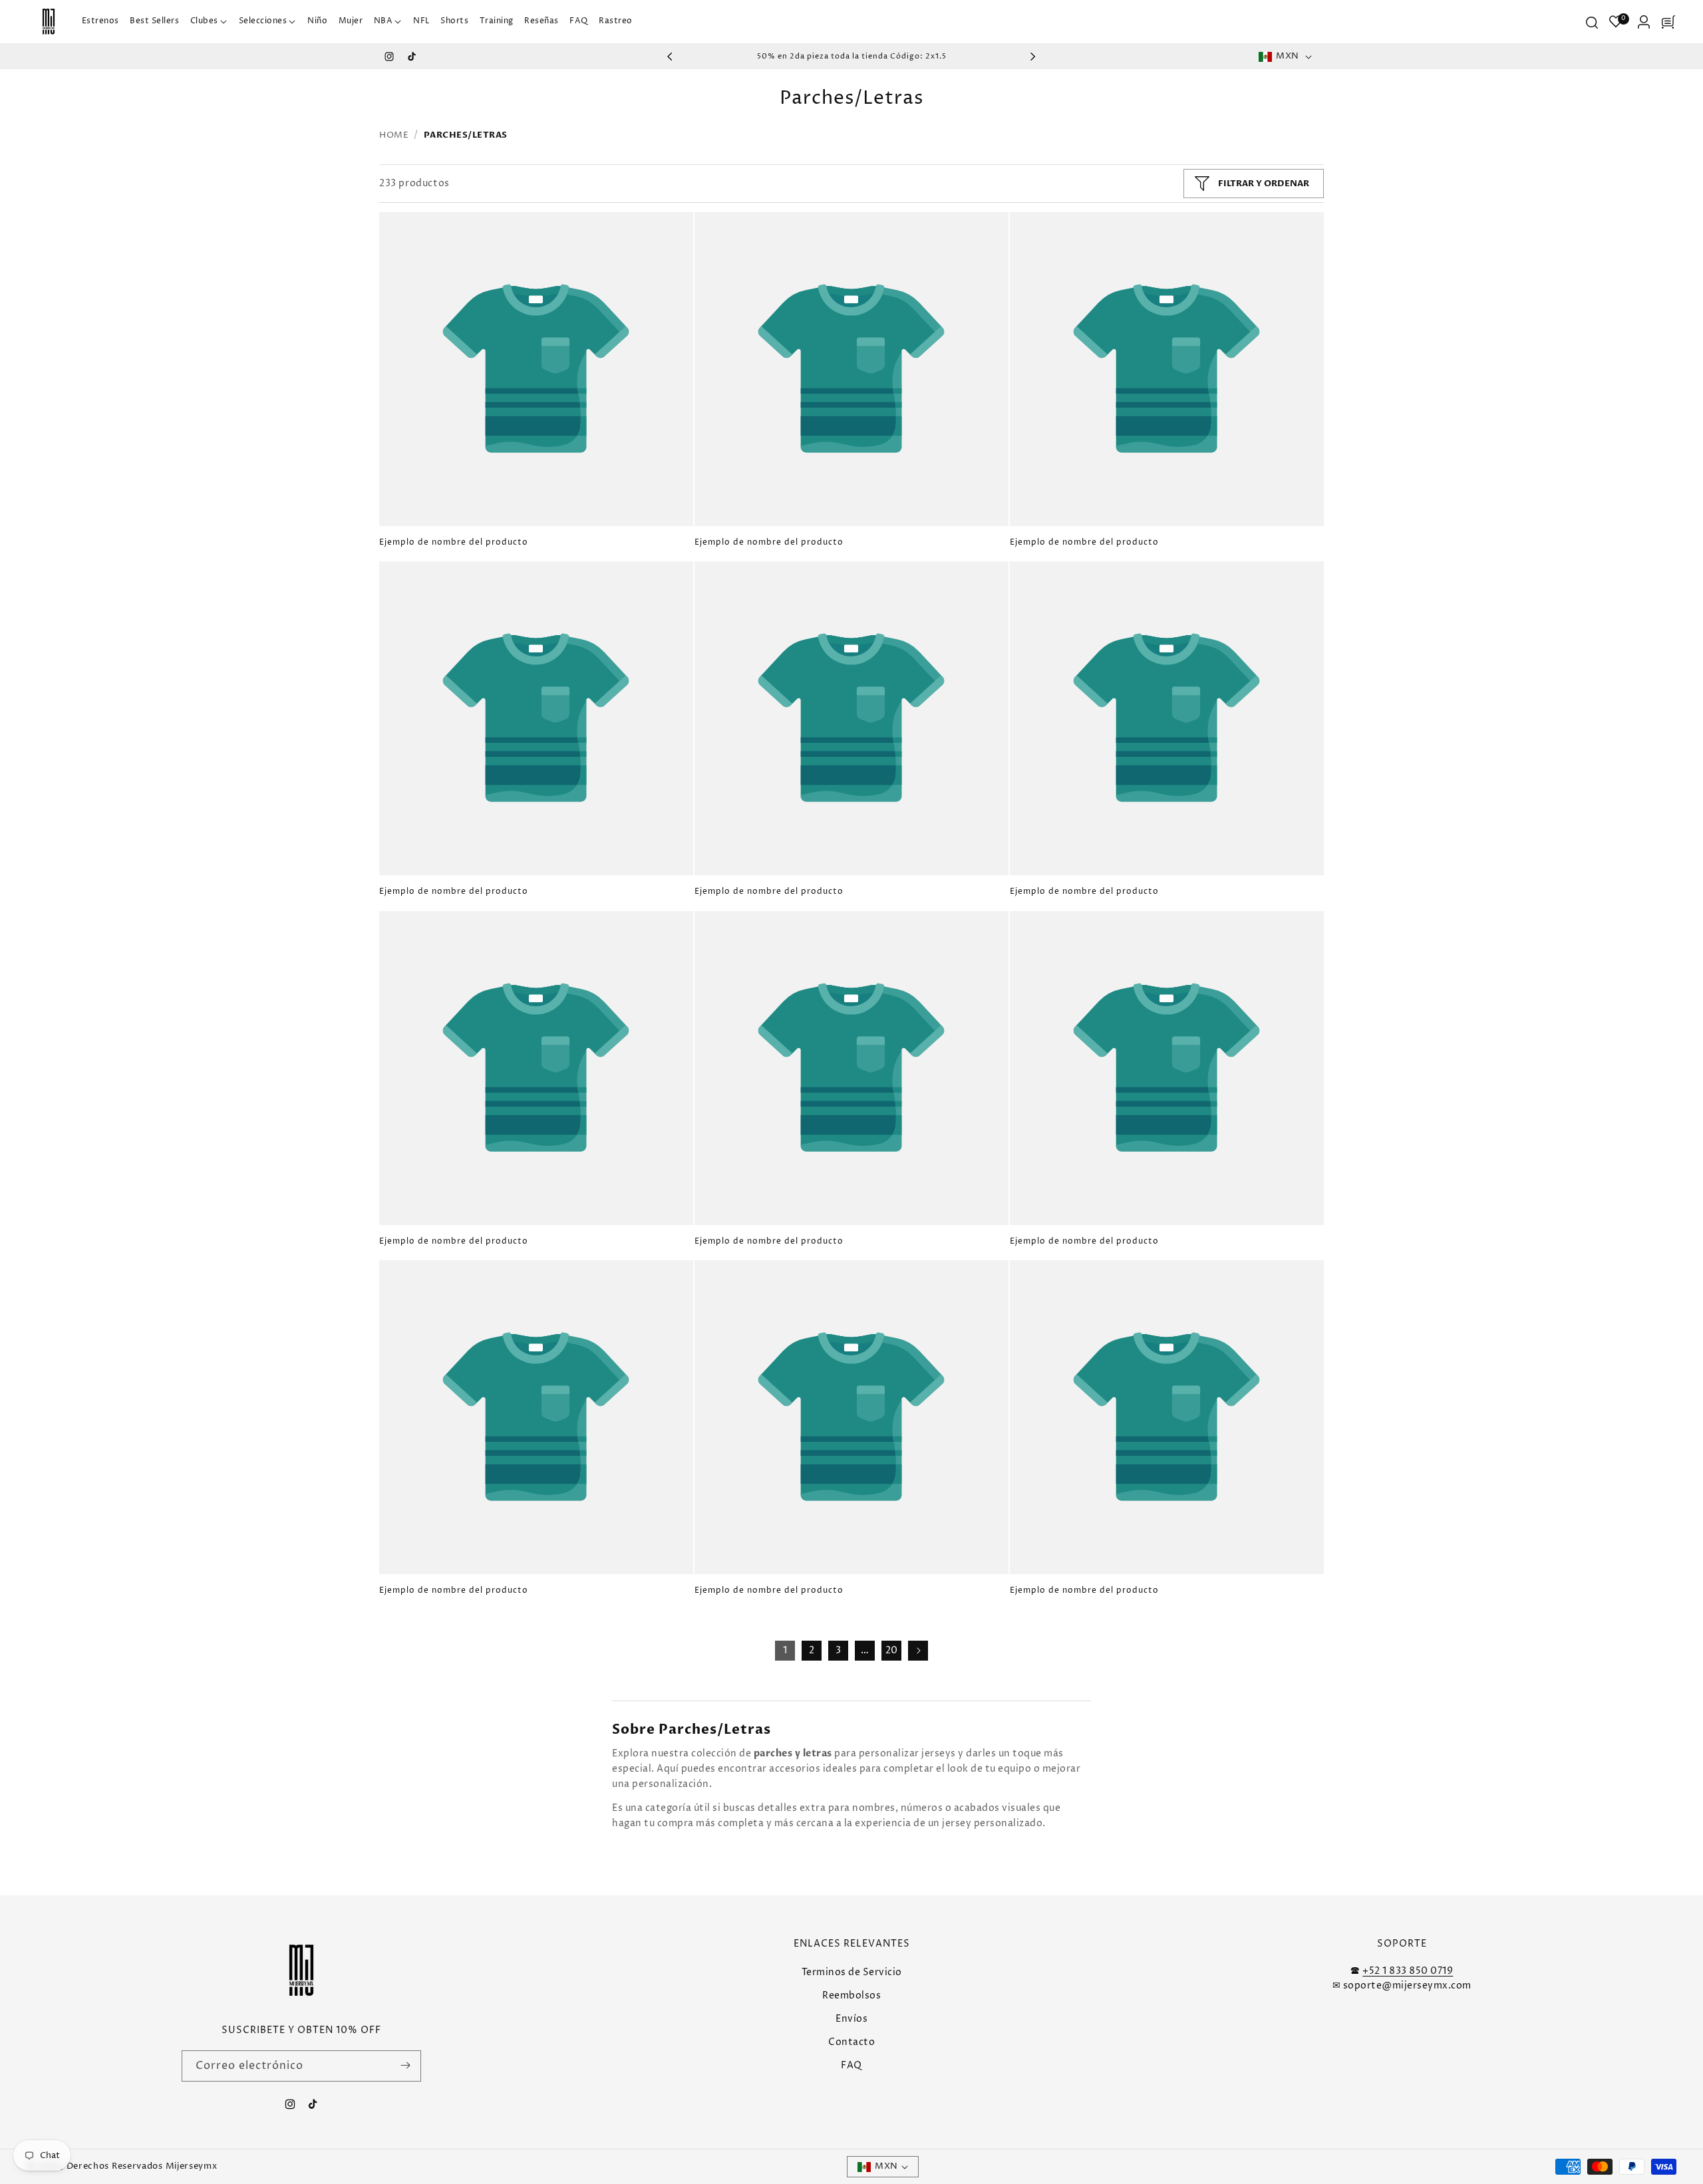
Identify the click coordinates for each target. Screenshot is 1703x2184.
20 (892, 1650)
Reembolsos (851, 1995)
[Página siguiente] (918, 1651)
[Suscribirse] (406, 2065)
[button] (209, 22)
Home (394, 135)
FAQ (851, 2065)
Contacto (851, 2042)
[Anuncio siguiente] (1033, 57)
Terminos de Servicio (852, 1972)
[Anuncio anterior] (670, 57)
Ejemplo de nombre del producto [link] (454, 543)
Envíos (851, 2019)
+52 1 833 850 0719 (1408, 1970)
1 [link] (785, 1650)
